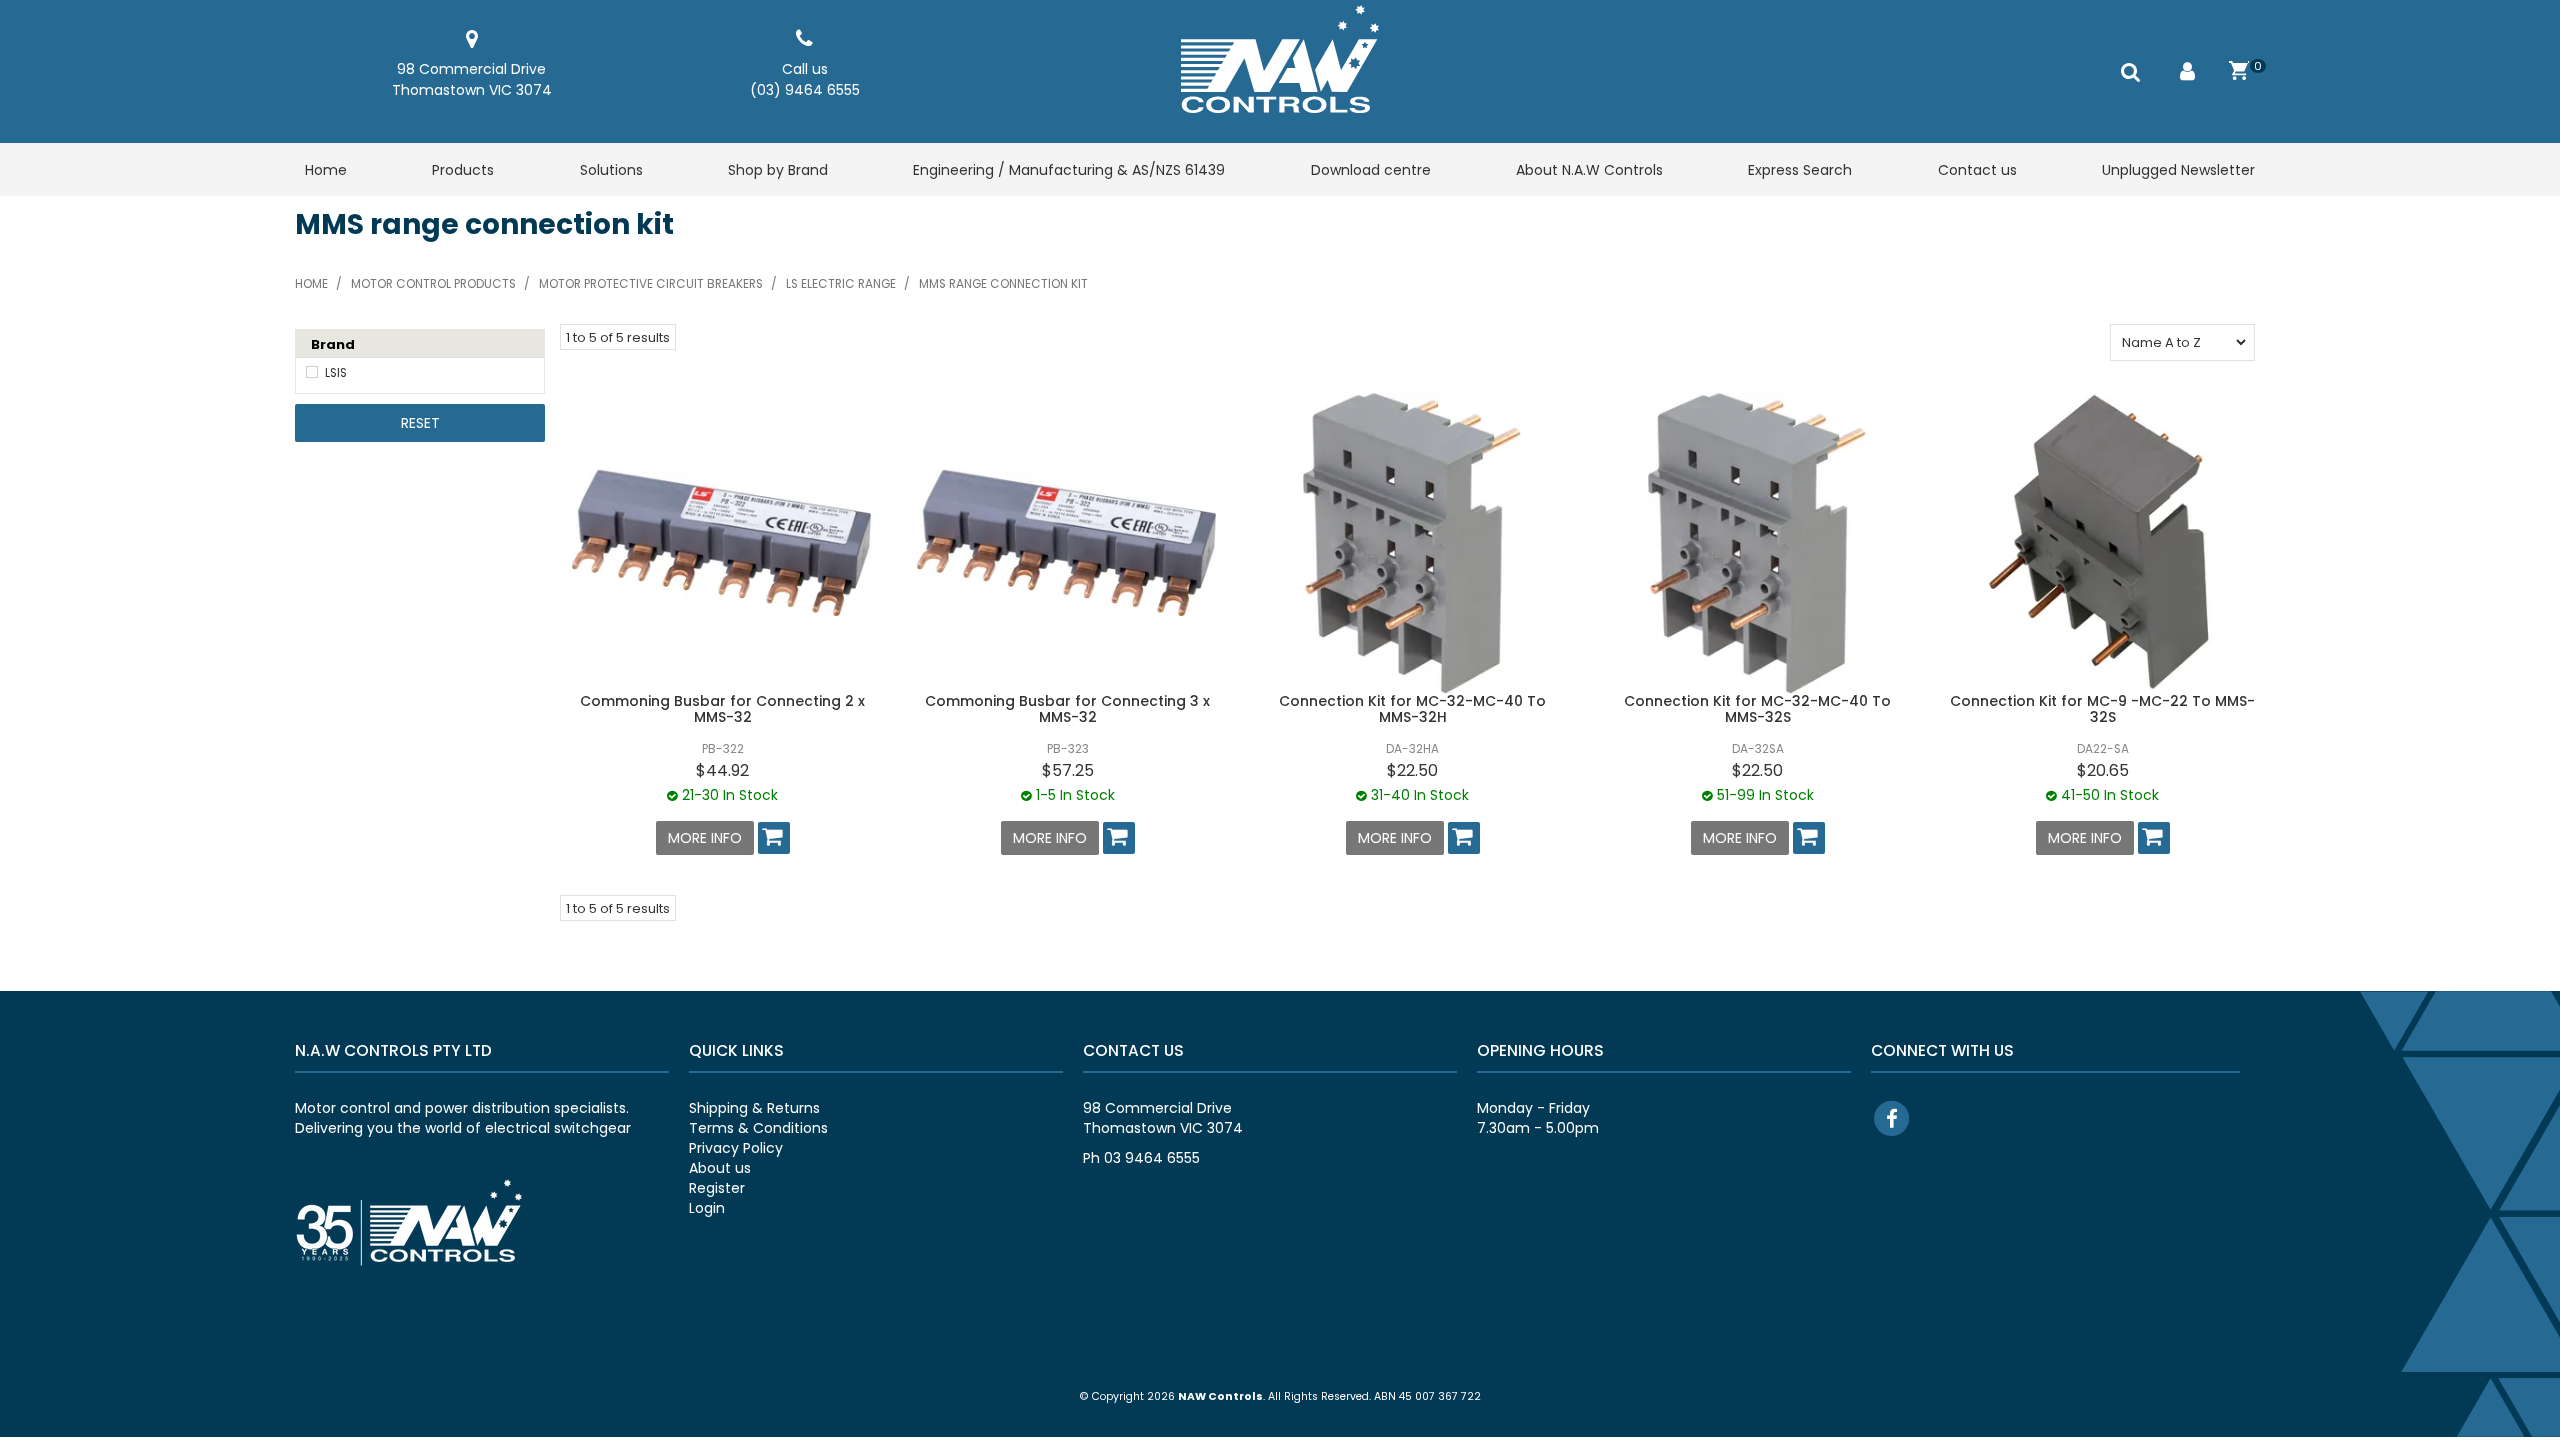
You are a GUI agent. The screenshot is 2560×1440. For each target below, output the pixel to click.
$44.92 (722, 770)
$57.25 (1068, 770)
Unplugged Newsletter (2178, 170)
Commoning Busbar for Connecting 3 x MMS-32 (1067, 708)
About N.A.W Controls (1589, 170)
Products (463, 170)
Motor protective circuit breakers (651, 284)
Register (717, 1188)
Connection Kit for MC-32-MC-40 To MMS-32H (1412, 708)
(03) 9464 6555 (805, 90)
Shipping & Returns (754, 1108)
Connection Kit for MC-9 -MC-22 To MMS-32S (2102, 708)
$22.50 (1412, 770)
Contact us (1977, 170)
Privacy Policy (736, 1148)
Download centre (1371, 170)
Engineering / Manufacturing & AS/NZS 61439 (1069, 170)
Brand (333, 344)
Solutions (611, 170)
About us (720, 1168)
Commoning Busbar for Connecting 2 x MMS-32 (722, 708)
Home (326, 170)
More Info (705, 838)
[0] (2240, 71)
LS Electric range (841, 284)
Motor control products (433, 284)
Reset (420, 423)
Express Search (1800, 170)
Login (707, 1208)
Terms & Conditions (758, 1128)
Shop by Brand (778, 170)
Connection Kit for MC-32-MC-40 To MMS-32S (1757, 708)
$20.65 (2103, 770)
